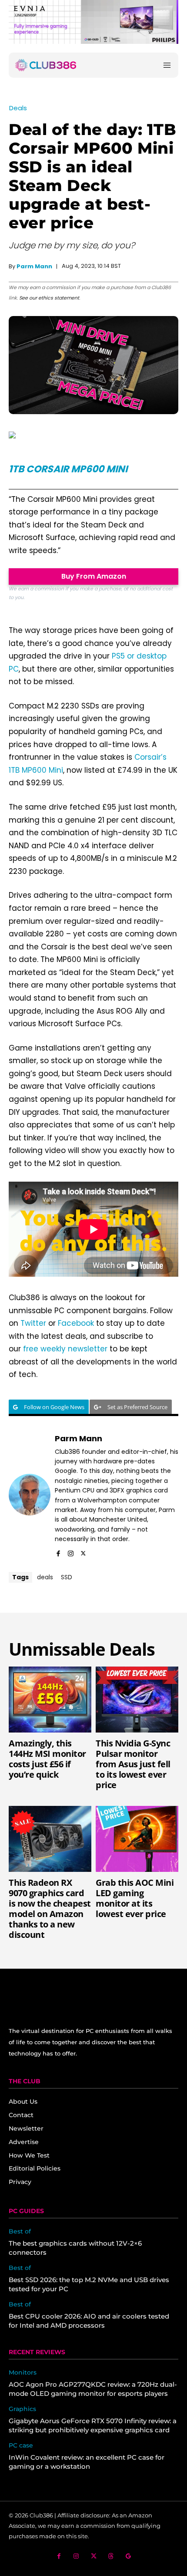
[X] (83, 1552)
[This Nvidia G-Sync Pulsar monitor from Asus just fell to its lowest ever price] (137, 1700)
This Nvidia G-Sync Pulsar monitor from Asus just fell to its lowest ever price (133, 1764)
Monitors (23, 2373)
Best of (20, 2232)
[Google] (129, 2556)
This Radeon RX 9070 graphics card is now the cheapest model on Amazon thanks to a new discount (50, 1909)
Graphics (22, 2409)
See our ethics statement (49, 298)
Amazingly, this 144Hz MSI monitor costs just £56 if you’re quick (47, 1759)
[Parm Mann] (30, 1495)
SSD (67, 1577)
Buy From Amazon (94, 576)
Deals (18, 108)
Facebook (76, 1323)
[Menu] (167, 65)
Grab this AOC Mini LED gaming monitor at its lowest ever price (135, 1898)
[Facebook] (58, 1552)
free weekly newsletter (65, 1349)
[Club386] (46, 65)
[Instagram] (71, 1552)
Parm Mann (34, 266)
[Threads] (111, 2556)
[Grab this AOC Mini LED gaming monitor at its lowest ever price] (137, 1839)
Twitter (33, 1323)
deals (45, 1577)
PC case (21, 2446)
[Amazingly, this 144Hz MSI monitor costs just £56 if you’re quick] (50, 1700)
